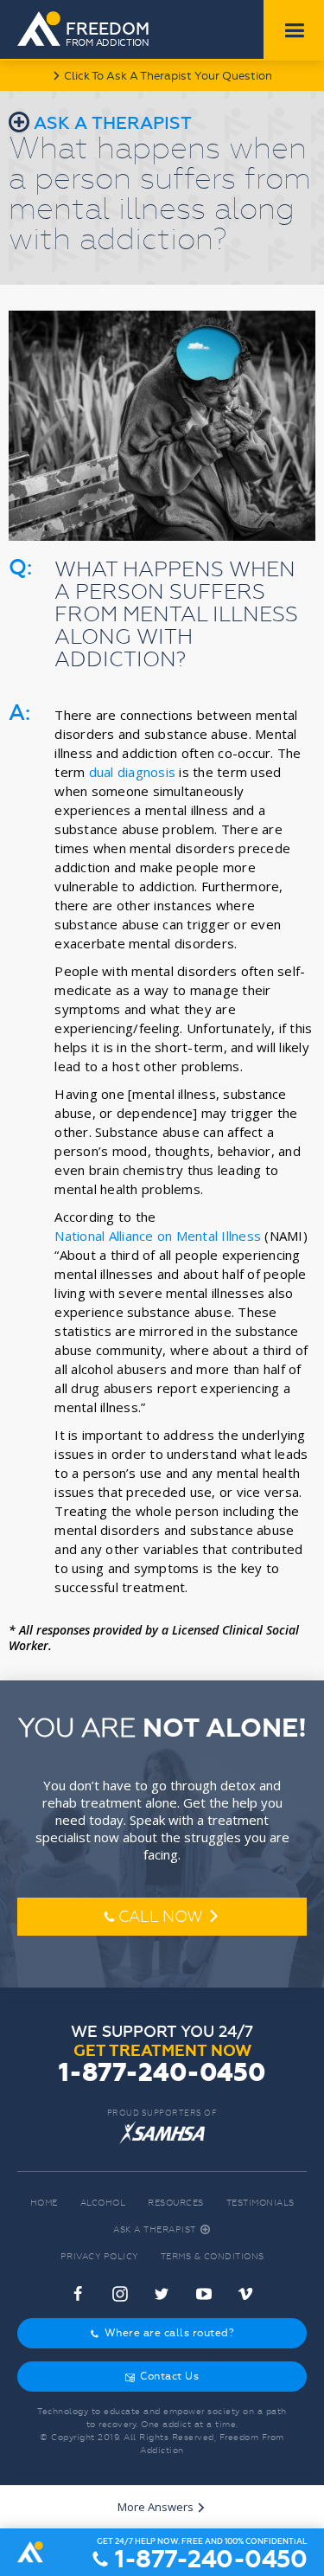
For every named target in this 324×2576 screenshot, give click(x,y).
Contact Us (162, 2376)
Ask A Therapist (162, 2229)
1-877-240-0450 (162, 2073)
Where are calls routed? (162, 2333)
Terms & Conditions (213, 2256)
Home (44, 2203)
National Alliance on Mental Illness (158, 1236)
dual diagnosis (133, 772)
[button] (294, 30)
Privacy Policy (99, 2256)
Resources (176, 2203)
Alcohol (103, 2203)
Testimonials (260, 2203)
